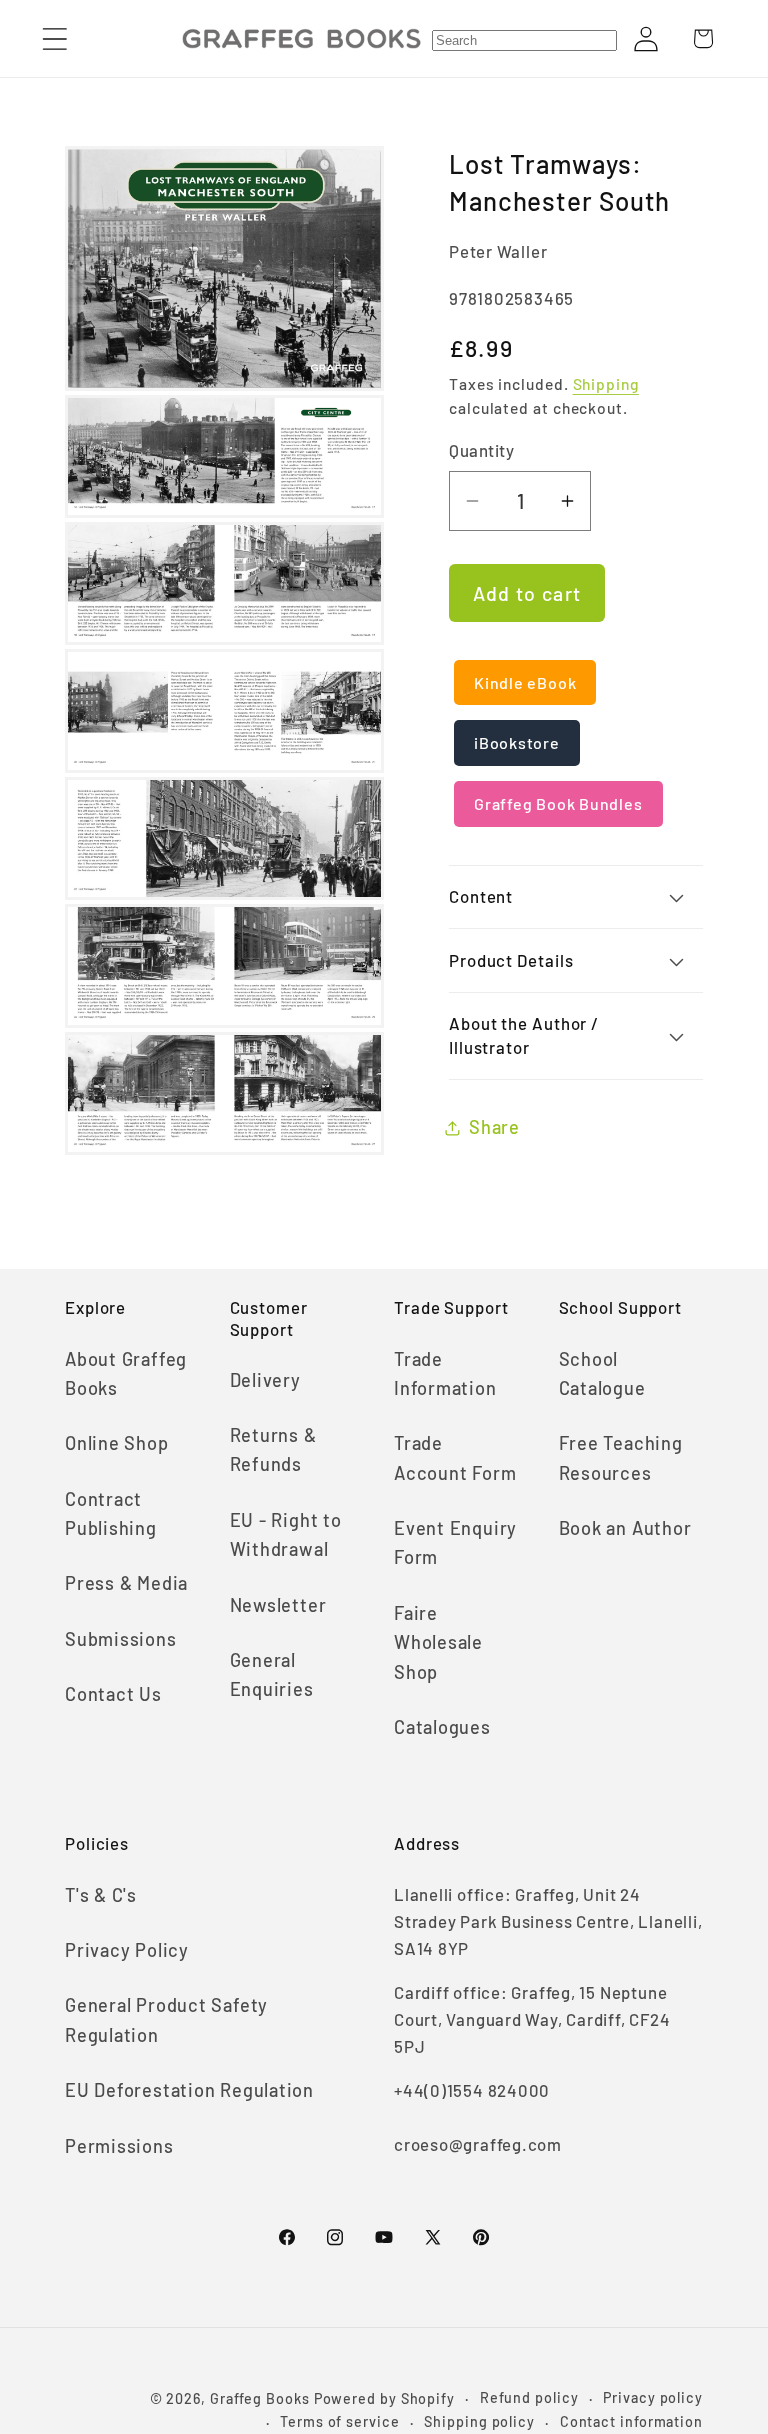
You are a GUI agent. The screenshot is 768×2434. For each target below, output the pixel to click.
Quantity (481, 450)
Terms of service (340, 2421)
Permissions (119, 2146)
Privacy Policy (127, 1950)
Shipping (606, 383)
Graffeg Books (260, 2398)
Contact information (631, 2421)
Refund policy (529, 2397)
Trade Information (445, 1373)
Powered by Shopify (384, 2398)
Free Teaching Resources (621, 1457)
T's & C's (101, 1895)
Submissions (121, 1639)
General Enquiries (272, 1674)
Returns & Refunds (273, 1449)
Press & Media (126, 1583)
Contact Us (113, 1694)
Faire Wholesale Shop (438, 1642)
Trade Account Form (455, 1457)
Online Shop (117, 1443)
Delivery (265, 1380)
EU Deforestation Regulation (189, 2090)
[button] (54, 38)
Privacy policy (653, 2397)
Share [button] (494, 1127)
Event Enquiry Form (455, 1542)
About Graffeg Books (126, 1373)
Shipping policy (479, 2421)
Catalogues (442, 1727)
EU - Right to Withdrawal (286, 1534)
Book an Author (625, 1528)
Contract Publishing (111, 1513)
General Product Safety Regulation (166, 2019)
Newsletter (278, 1605)
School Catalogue (602, 1373)
